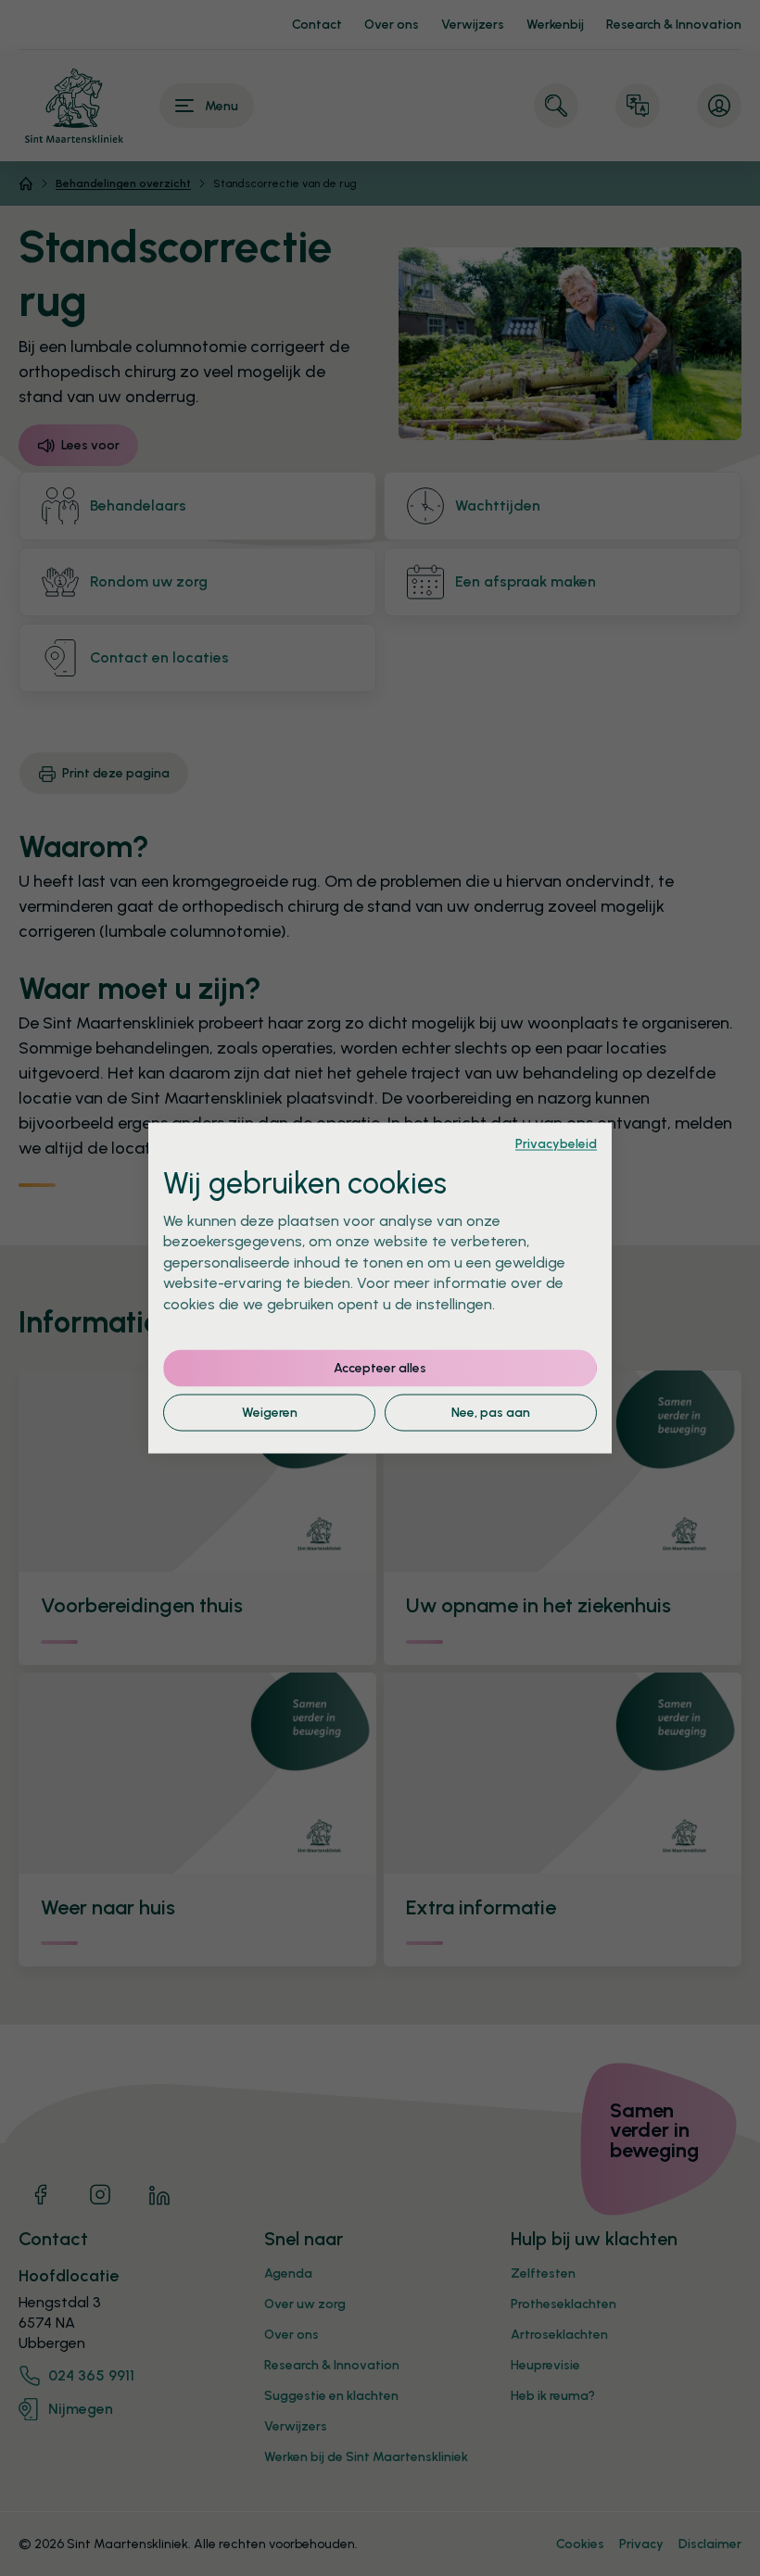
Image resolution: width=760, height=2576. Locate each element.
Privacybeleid (556, 1143)
